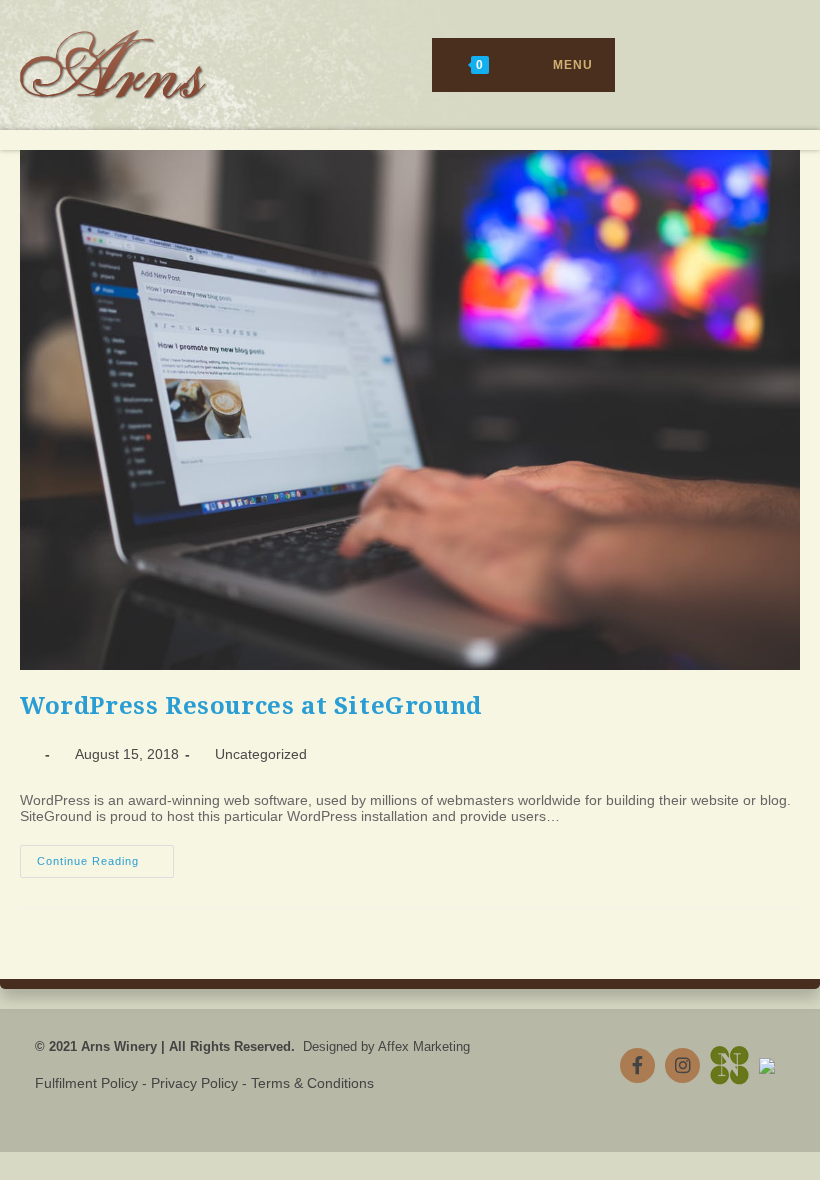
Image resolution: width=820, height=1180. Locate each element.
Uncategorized (261, 754)
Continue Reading (105, 866)
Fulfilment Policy (86, 1083)
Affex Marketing (424, 1046)
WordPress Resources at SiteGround (251, 706)
